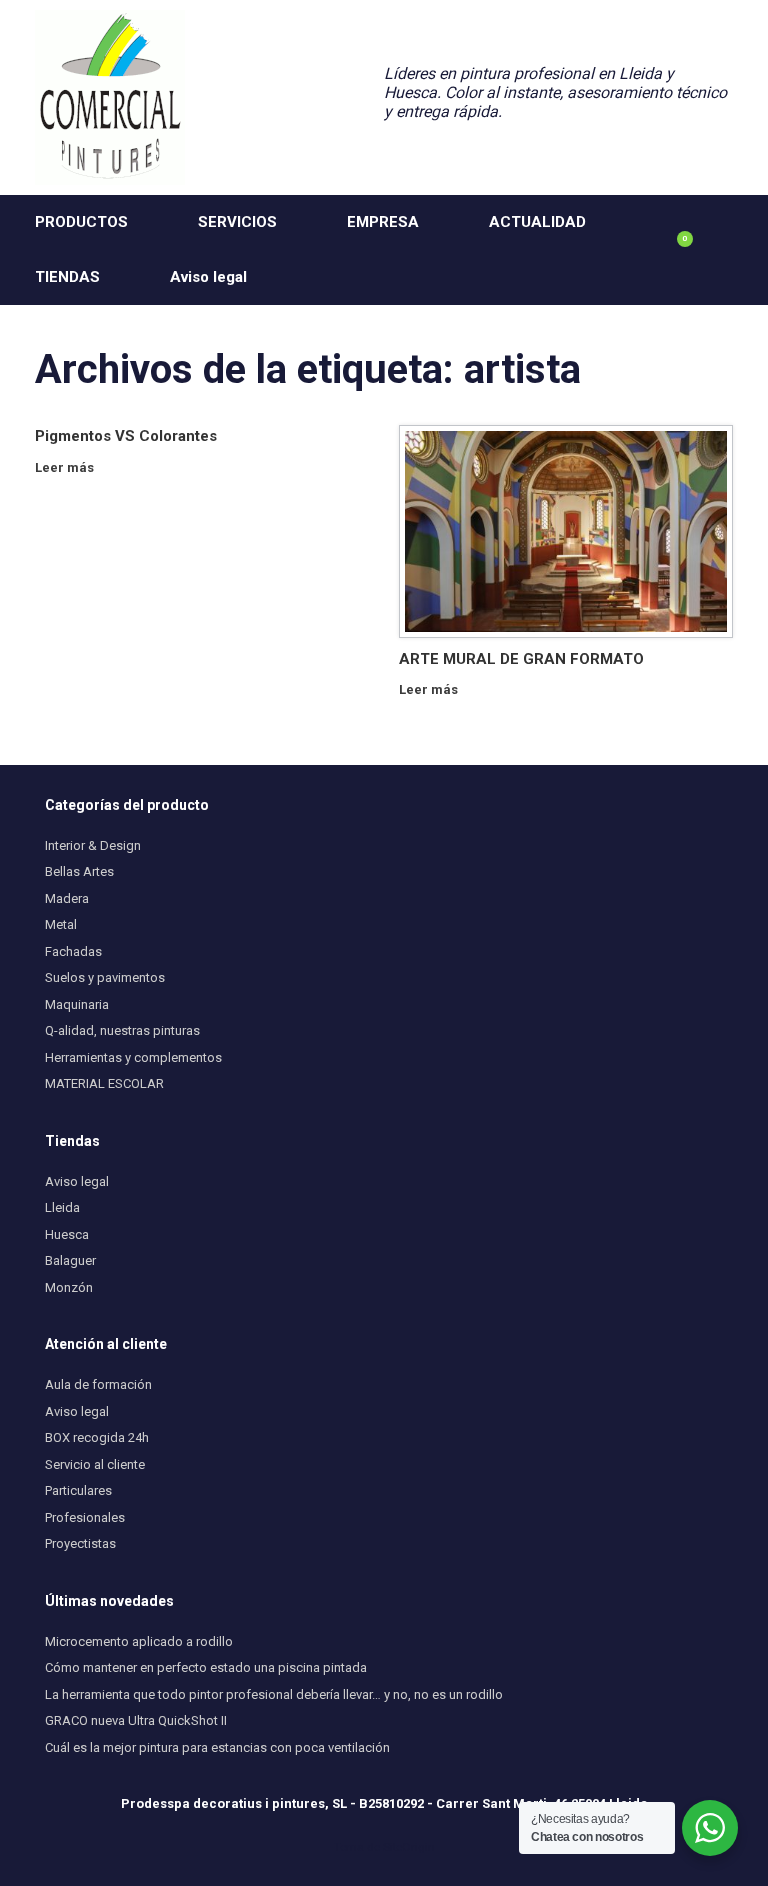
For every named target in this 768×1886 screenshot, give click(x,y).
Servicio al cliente (95, 1464)
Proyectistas (80, 1543)
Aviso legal (208, 277)
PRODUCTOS (81, 222)
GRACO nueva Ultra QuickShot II (136, 1720)
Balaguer (70, 1260)
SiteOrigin (409, 1847)
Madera (67, 898)
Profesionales (85, 1517)
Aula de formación (98, 1384)
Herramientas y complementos (133, 1057)
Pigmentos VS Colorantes (126, 436)
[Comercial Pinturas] (110, 97)
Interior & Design (93, 845)
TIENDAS (67, 277)
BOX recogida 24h (97, 1437)
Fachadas (73, 951)
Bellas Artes (79, 871)
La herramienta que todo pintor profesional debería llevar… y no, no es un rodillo (274, 1694)
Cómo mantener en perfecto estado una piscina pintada (206, 1667)
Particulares (78, 1490)
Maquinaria (77, 1004)
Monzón (69, 1287)
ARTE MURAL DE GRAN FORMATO (521, 659)
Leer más (66, 467)
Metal (61, 924)
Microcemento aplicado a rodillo (139, 1641)
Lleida (62, 1207)
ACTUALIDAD (537, 222)
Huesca (67, 1234)
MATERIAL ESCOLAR (104, 1083)
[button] (738, 250)
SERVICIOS (237, 222)
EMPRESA (383, 222)
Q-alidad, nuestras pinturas (122, 1030)
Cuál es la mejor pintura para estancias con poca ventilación (217, 1747)
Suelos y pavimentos (105, 977)
